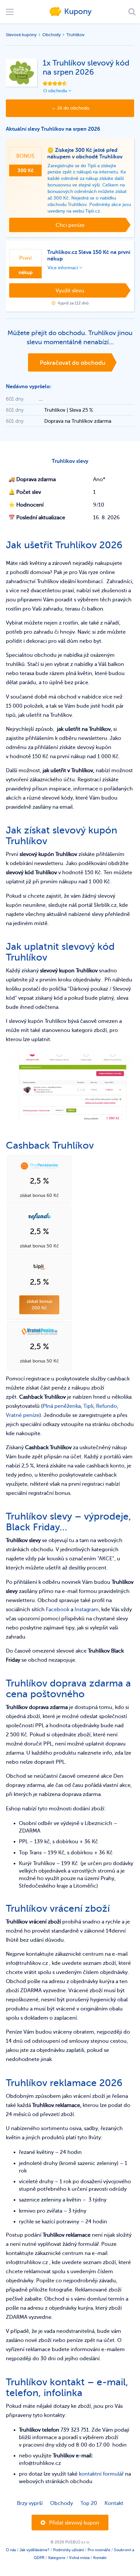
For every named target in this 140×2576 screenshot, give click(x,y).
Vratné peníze (23, 1415)
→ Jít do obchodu (70, 108)
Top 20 (89, 2503)
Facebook (58, 1610)
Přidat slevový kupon (74, 2523)
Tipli (88, 1406)
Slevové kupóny (21, 35)
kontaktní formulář (101, 2474)
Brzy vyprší (30, 2503)
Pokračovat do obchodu (73, 363)
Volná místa (79, 2558)
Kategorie (57, 2558)
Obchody (52, 35)
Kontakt (114, 2503)
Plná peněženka (62, 1406)
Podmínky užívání (69, 2550)
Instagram (87, 1610)
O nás (11, 2550)
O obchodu (56, 91)
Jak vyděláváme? (35, 2550)
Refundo (106, 1406)
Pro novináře (99, 2550)
